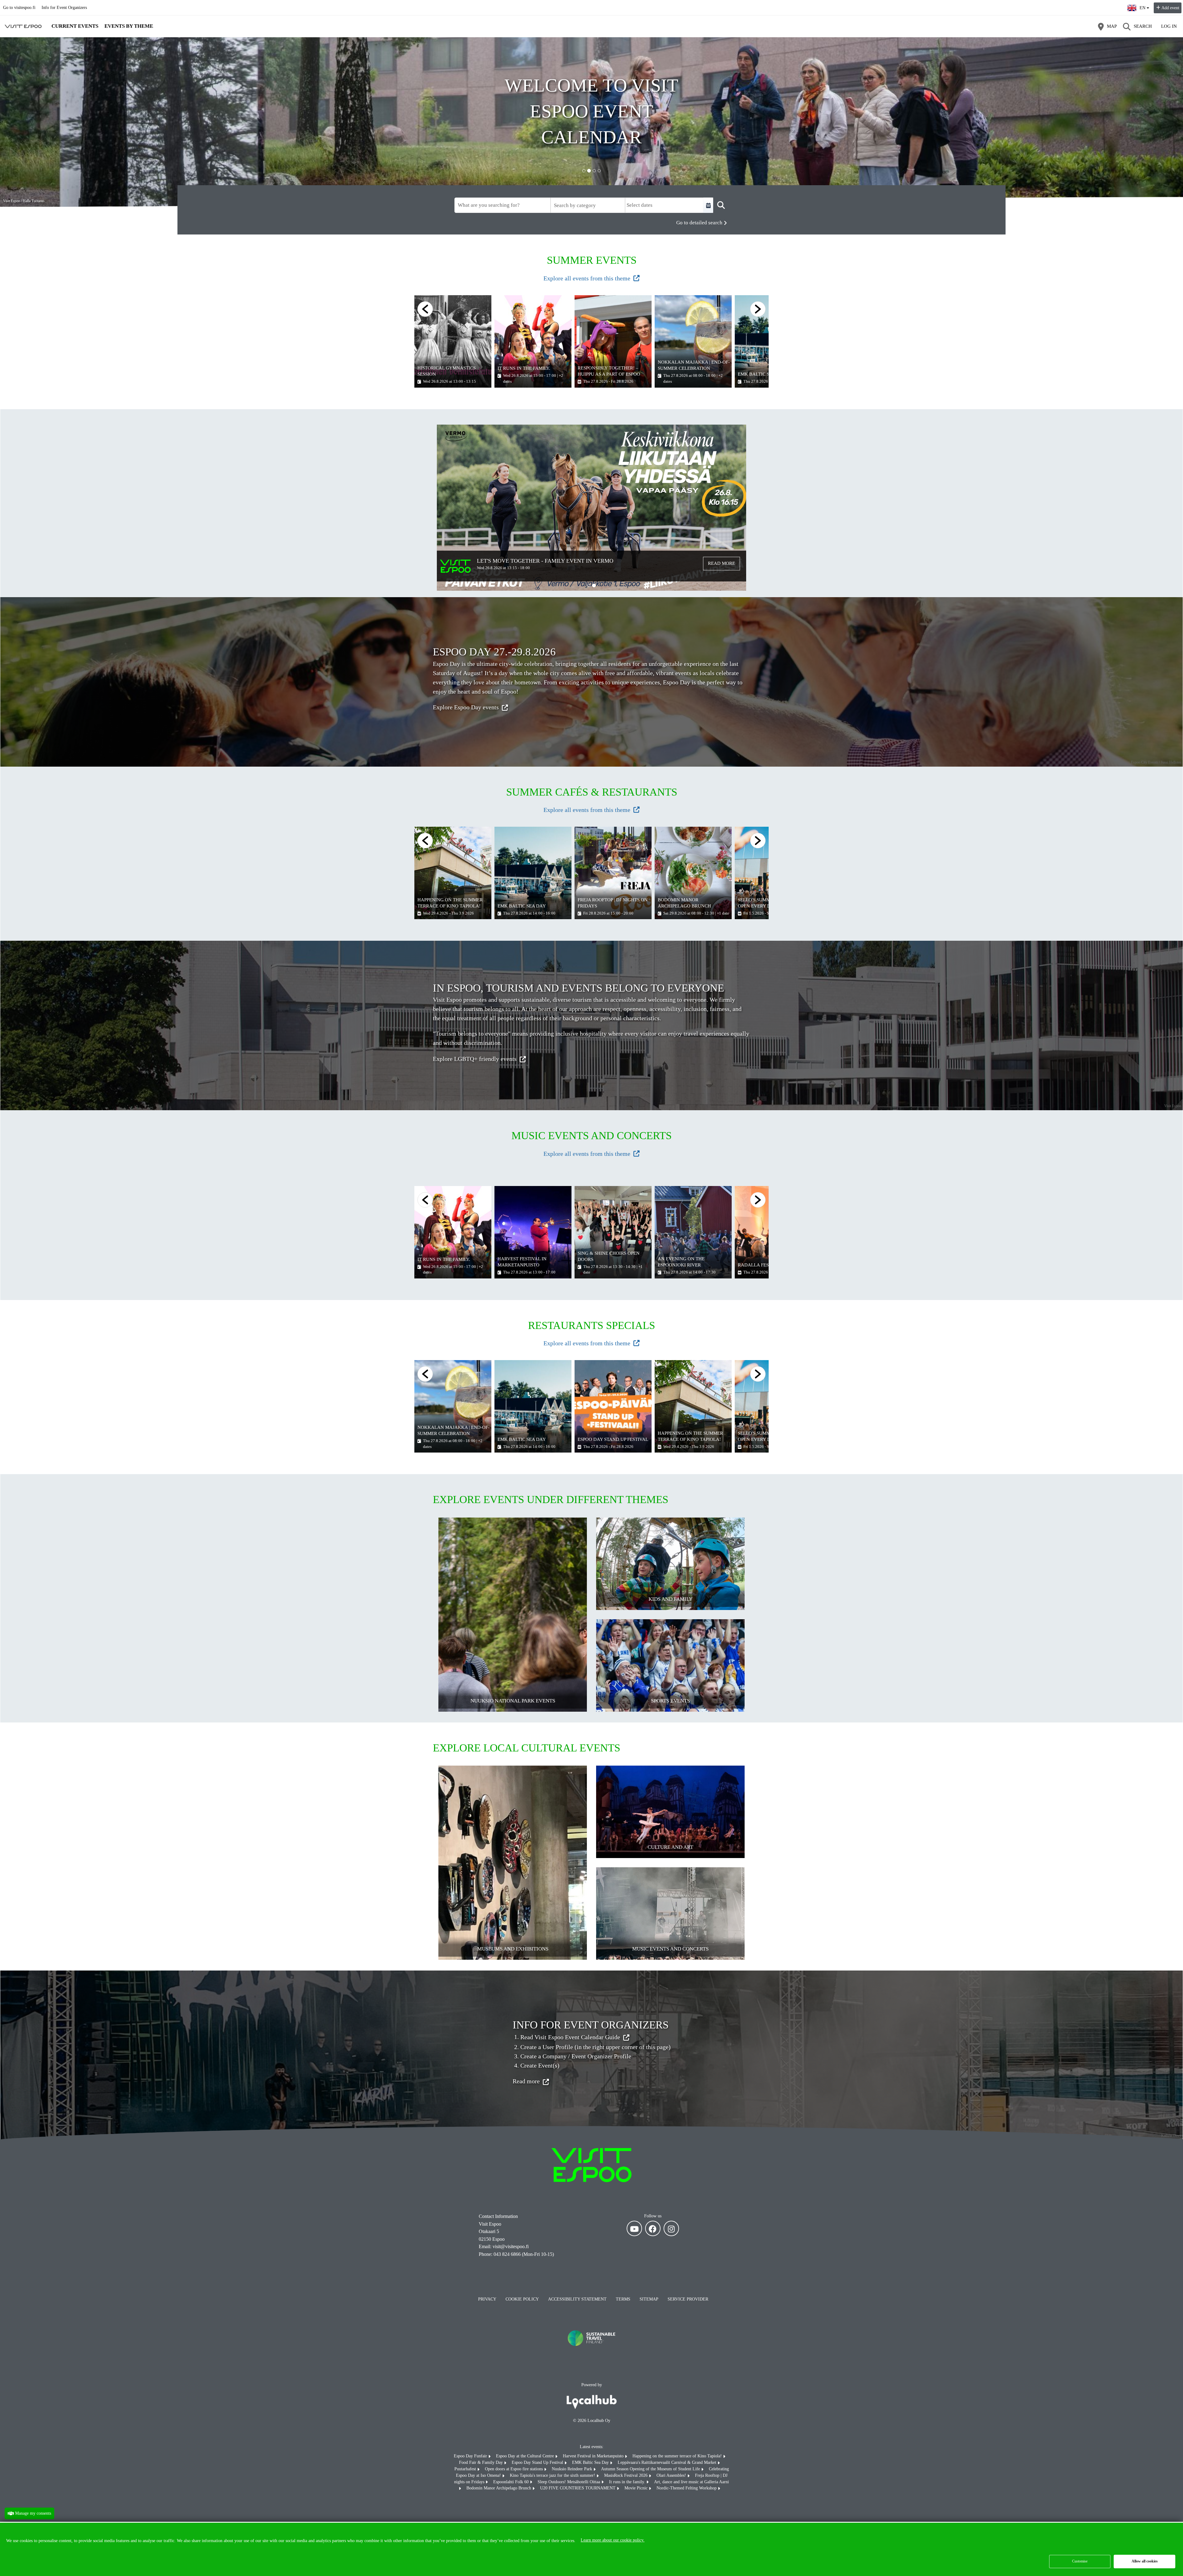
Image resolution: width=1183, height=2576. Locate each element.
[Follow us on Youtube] (634, 2228)
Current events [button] (75, 26)
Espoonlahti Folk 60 (512, 2482)
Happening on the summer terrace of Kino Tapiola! (678, 2456)
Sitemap (649, 2299)
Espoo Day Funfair (471, 2456)
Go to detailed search (699, 223)
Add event (1170, 8)
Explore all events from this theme (587, 278)
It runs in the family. (628, 2482)
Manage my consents (33, 2513)
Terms (623, 2299)
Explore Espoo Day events (466, 707)
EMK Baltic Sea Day (591, 2462)
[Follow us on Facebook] (653, 2228)
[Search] (721, 205)
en (1144, 6)
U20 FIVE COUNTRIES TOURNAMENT (578, 2488)
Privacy (487, 2299)
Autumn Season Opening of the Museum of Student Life (651, 2469)
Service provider (688, 2299)
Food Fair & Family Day (482, 2462)
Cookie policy (522, 2299)
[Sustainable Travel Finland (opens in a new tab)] (591, 2352)
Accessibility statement (577, 2299)
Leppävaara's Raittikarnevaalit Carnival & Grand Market (668, 2462)
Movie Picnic (637, 2488)
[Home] (23, 26)
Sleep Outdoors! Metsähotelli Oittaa (569, 2482)
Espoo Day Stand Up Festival (538, 2462)
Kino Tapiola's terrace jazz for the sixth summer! (553, 2475)
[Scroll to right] (758, 841)
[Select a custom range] (708, 205)
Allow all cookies (1145, 2561)
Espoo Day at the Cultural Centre (526, 2456)
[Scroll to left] (425, 309)
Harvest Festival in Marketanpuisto (594, 2456)
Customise (1080, 2561)
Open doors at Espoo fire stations (514, 2469)
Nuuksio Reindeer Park (573, 2469)
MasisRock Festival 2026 (626, 2475)
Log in (1169, 26)
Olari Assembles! (672, 2475)
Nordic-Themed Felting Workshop (687, 2488)
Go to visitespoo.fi (19, 8)
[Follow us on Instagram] (671, 2228)
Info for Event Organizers (64, 8)
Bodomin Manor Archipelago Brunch (499, 2488)
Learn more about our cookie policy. (613, 2540)
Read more (722, 563)
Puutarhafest (466, 2469)
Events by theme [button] (129, 26)
